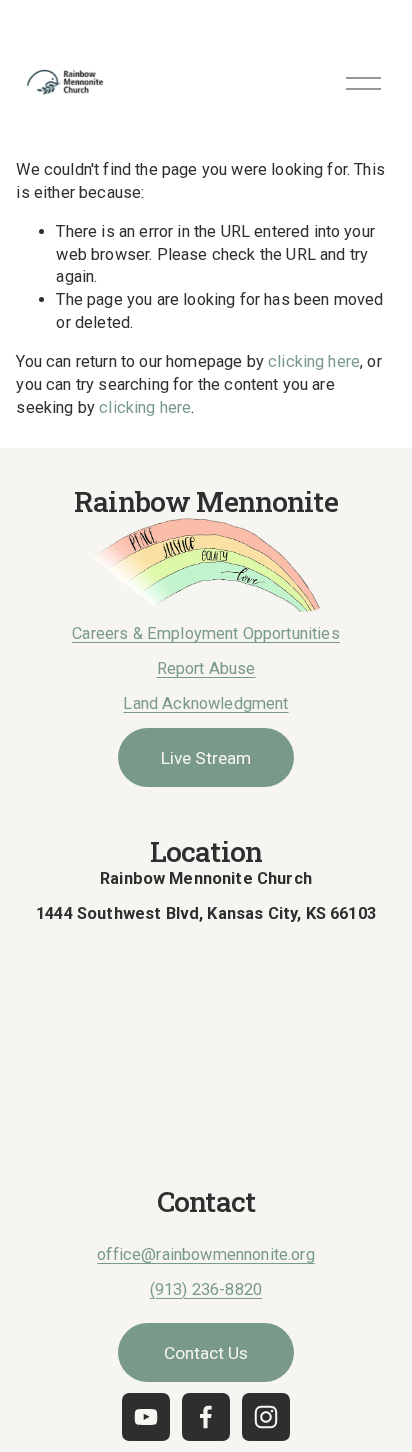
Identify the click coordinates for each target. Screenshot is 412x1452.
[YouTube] (146, 1417)
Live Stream (206, 758)
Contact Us (206, 1353)
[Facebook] (206, 1417)
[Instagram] (266, 1417)
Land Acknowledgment (205, 703)
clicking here (314, 361)
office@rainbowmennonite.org (205, 1254)
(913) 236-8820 (206, 1289)
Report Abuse (206, 668)
